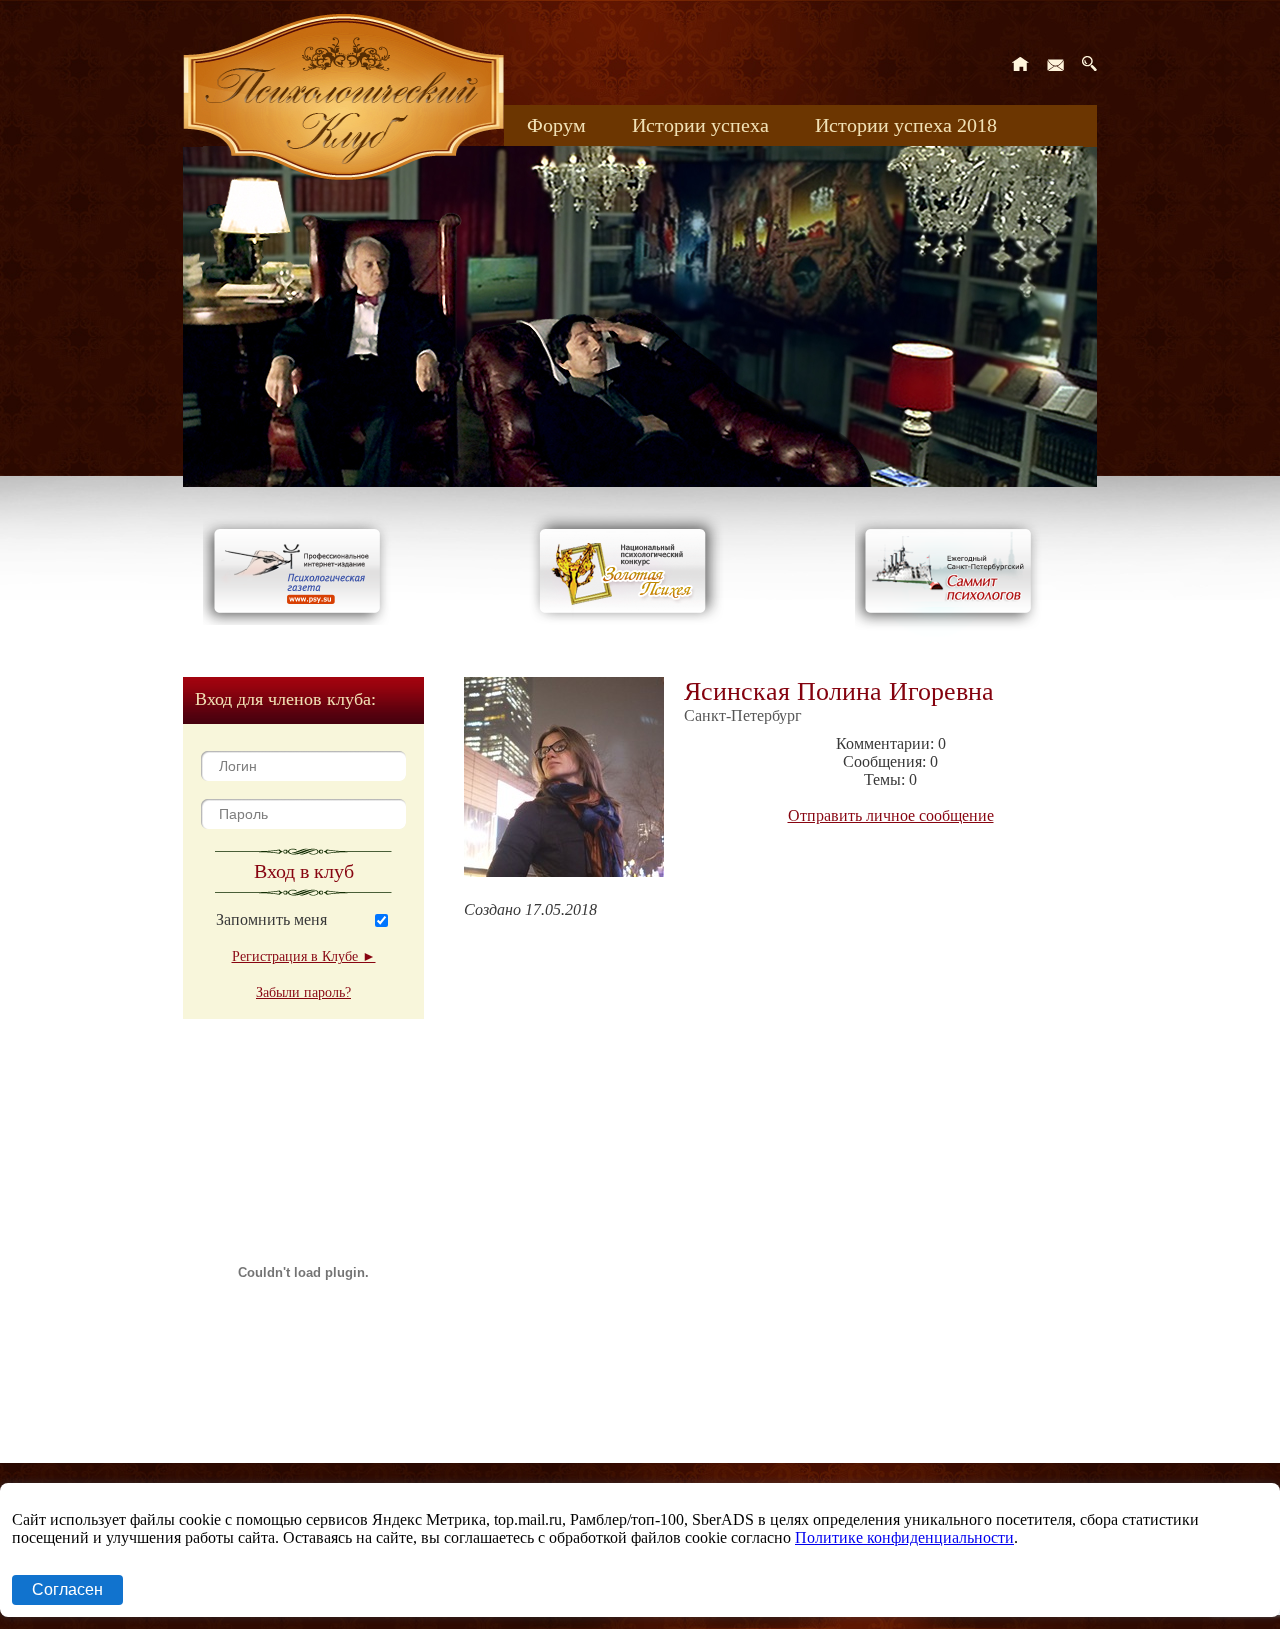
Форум (556, 125)
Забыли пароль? (303, 992)
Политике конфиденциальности (904, 1537)
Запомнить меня (271, 919)
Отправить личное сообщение (891, 815)
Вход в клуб (304, 871)
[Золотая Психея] (626, 619)
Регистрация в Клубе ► (304, 956)
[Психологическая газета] (301, 619)
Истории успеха (700, 125)
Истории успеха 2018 (906, 125)
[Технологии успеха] (953, 631)
